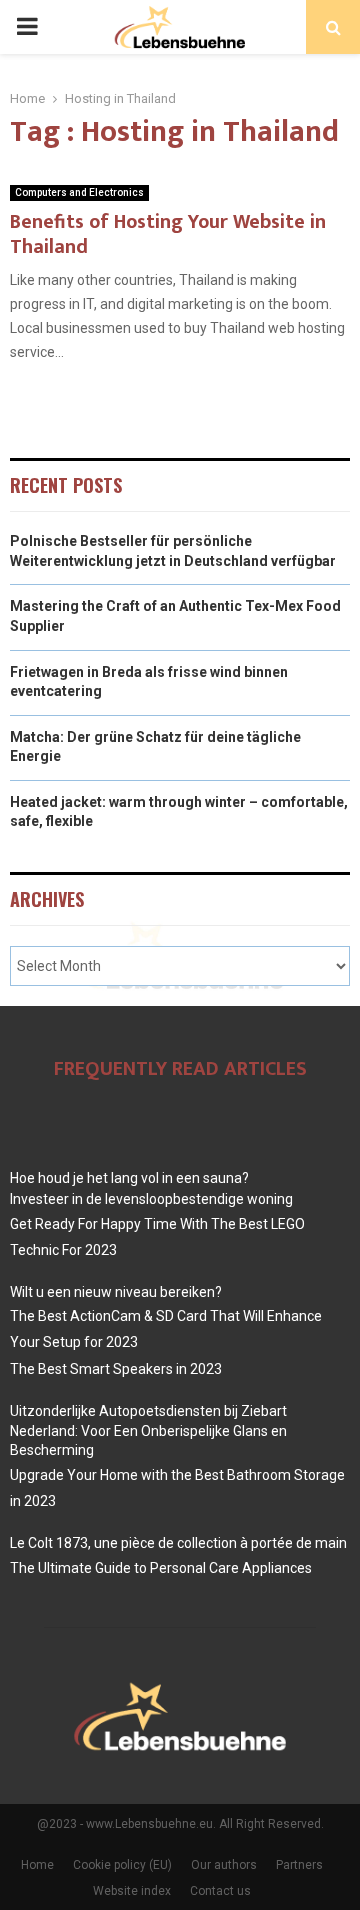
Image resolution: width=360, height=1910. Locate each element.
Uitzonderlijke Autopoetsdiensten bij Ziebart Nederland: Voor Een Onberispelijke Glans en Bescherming (148, 1430)
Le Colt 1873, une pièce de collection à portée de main (178, 1543)
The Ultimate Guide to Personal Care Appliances (161, 1568)
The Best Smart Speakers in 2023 (116, 1369)
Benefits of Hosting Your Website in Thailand (168, 234)
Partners (299, 1865)
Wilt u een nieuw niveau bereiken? (116, 1292)
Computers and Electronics (79, 192)
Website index (132, 1891)
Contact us (220, 1891)
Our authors (224, 1865)
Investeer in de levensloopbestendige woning (151, 1199)
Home (37, 1865)
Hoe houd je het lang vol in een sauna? (129, 1178)
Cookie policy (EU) (122, 1865)
